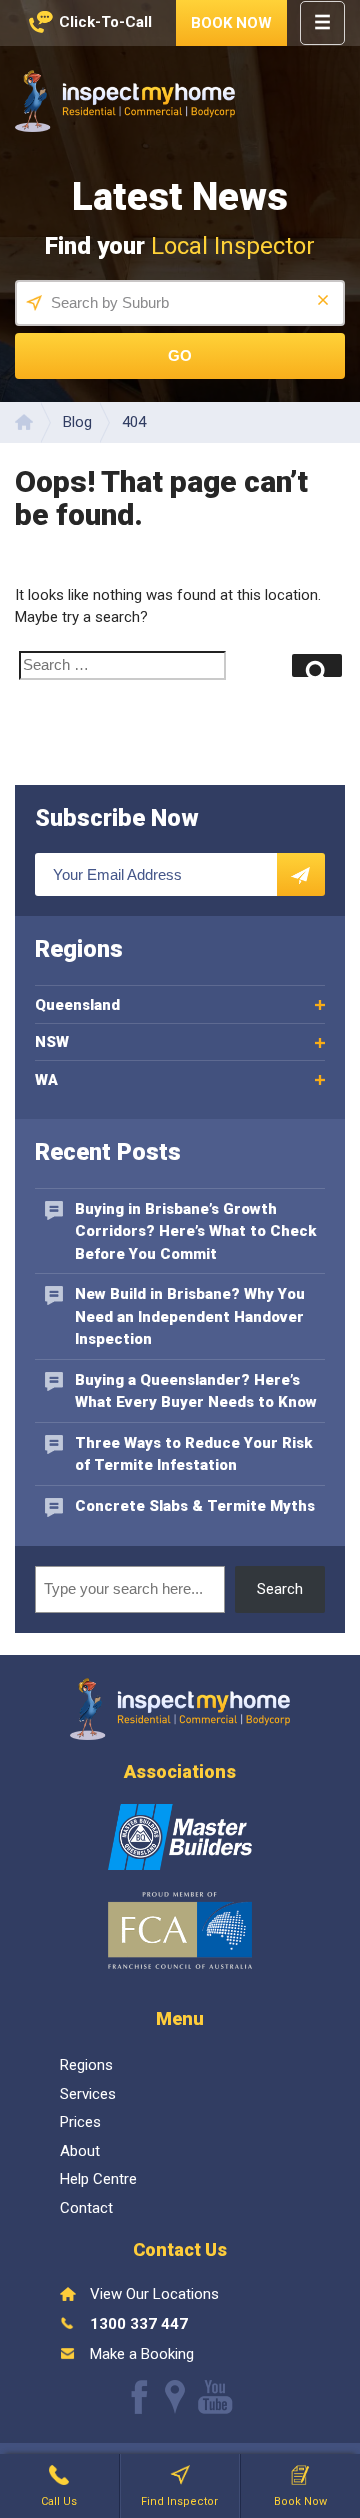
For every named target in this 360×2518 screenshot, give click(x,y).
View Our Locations (154, 2294)
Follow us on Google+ (175, 2397)
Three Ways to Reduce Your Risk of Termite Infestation (193, 1454)
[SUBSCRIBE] (301, 874)
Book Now (231, 23)
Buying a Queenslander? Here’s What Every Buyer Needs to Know (196, 1391)
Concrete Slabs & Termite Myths (195, 1506)
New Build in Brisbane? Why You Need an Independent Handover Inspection (190, 1316)
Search (280, 1589)
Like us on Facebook (139, 2397)
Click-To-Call (105, 22)
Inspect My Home (125, 101)
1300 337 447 (139, 2324)
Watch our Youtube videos (215, 2397)
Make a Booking (142, 2354)
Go (180, 355)
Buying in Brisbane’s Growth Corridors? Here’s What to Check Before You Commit (195, 1231)
